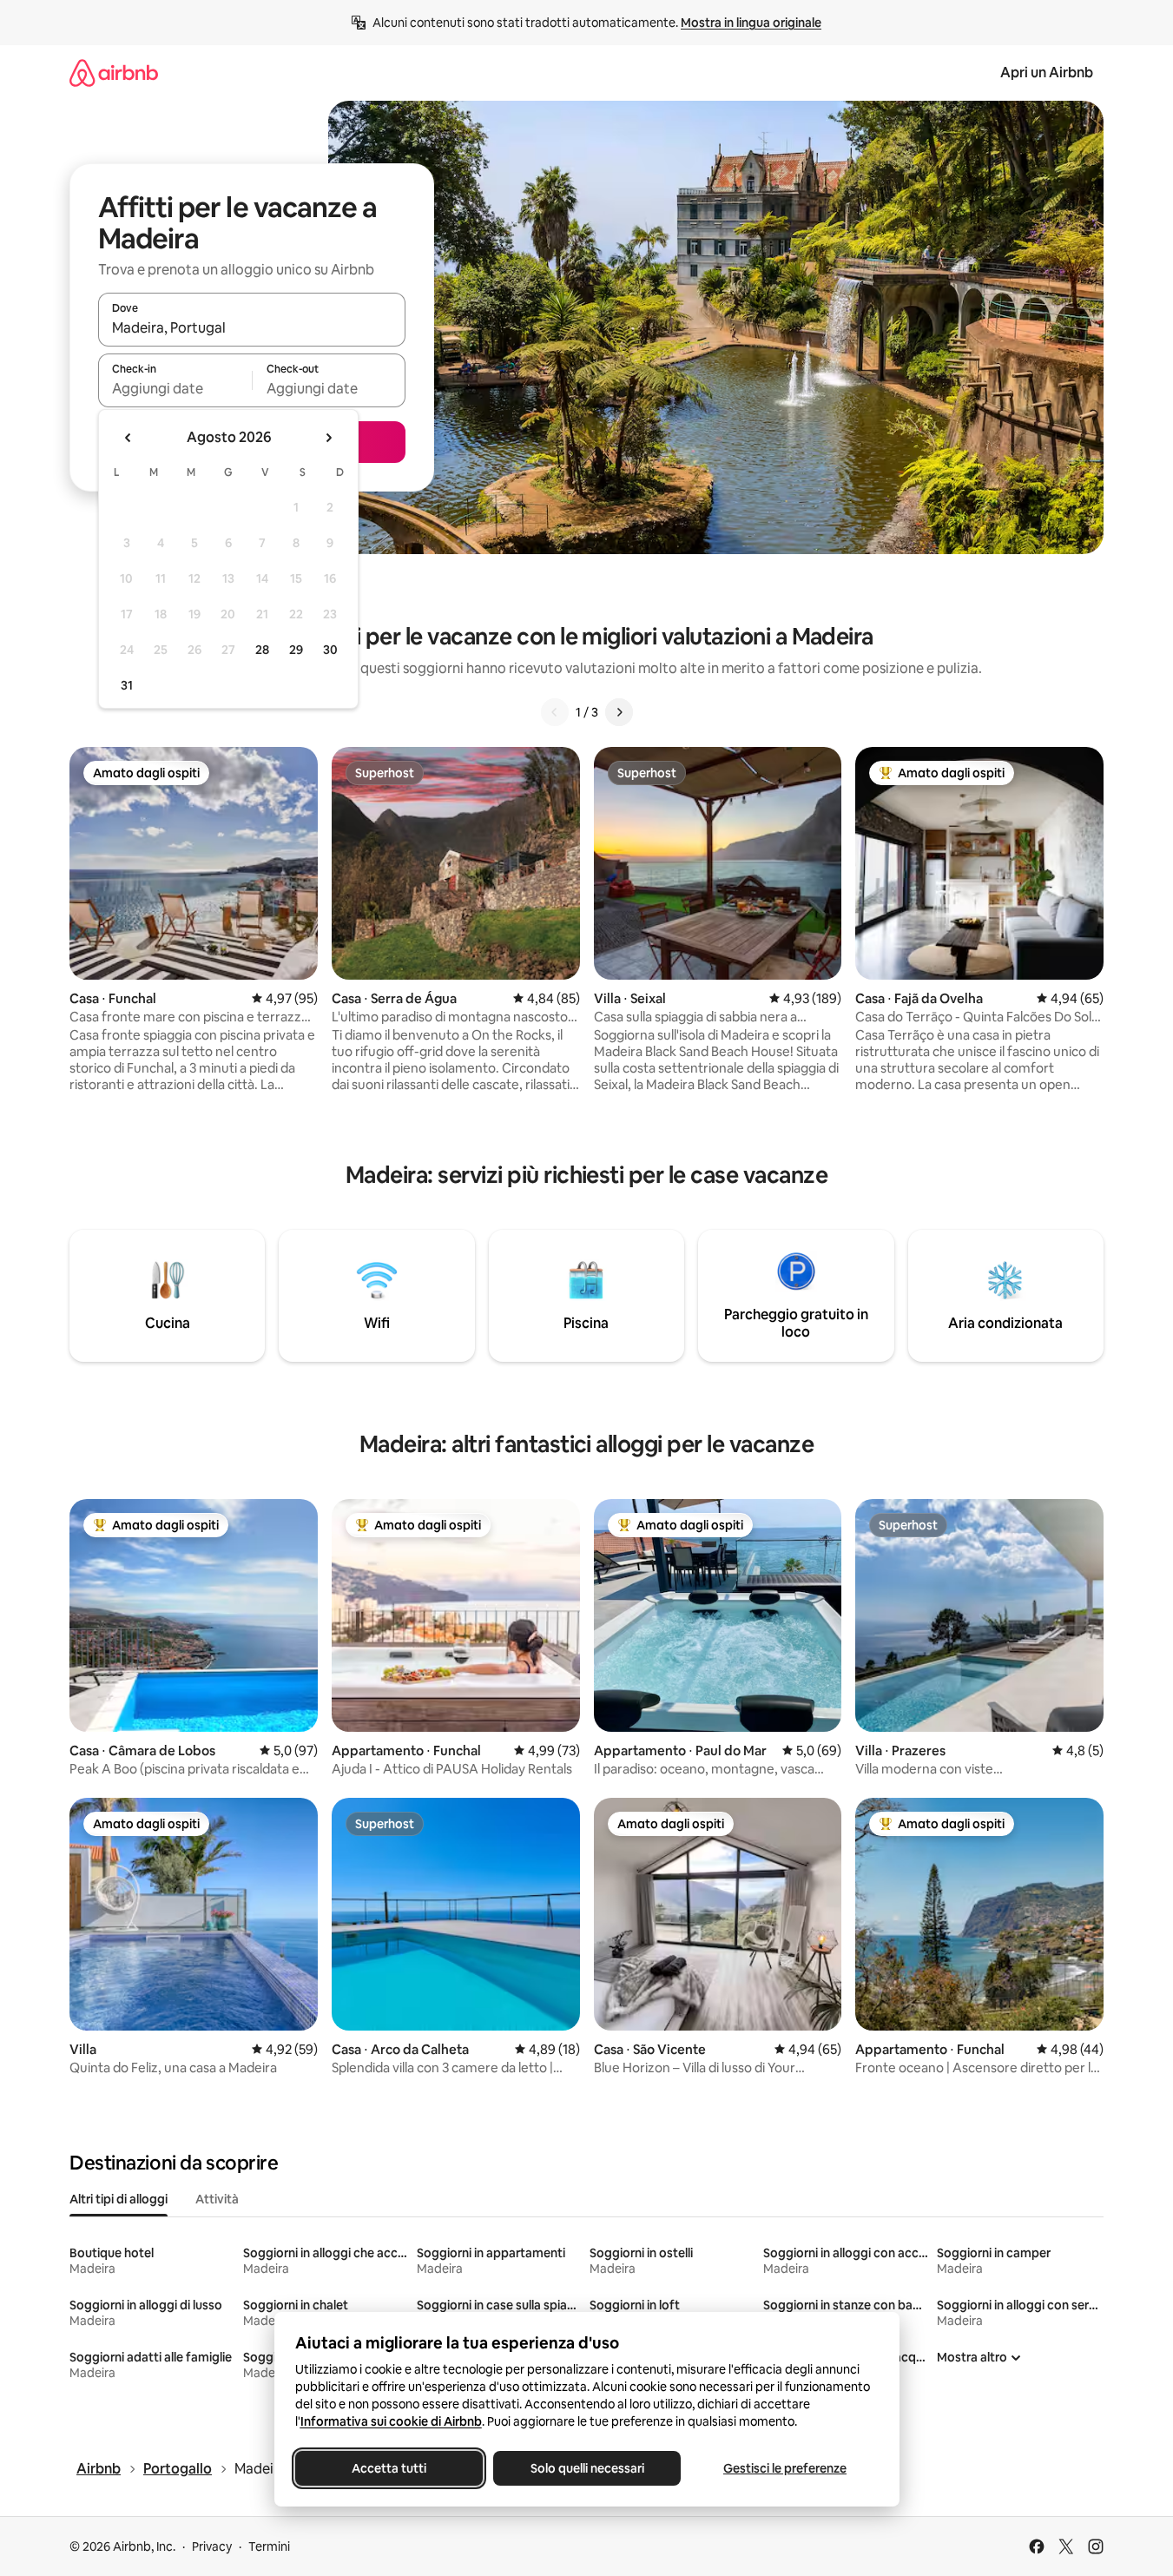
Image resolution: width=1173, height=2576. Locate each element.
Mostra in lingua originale (751, 23)
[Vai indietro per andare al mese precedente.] (129, 438)
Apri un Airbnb (1047, 73)
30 (330, 650)
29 (296, 650)
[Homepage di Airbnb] (114, 73)
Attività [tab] (217, 2199)
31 (127, 685)
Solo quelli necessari (586, 2468)
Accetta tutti (389, 2468)
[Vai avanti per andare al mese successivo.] (328, 438)
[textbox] (175, 388)
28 (262, 650)
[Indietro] (555, 712)
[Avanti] (619, 712)
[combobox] (252, 327)
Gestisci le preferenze (785, 2468)
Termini (269, 2546)
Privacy (212, 2546)
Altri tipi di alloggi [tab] (119, 2199)
